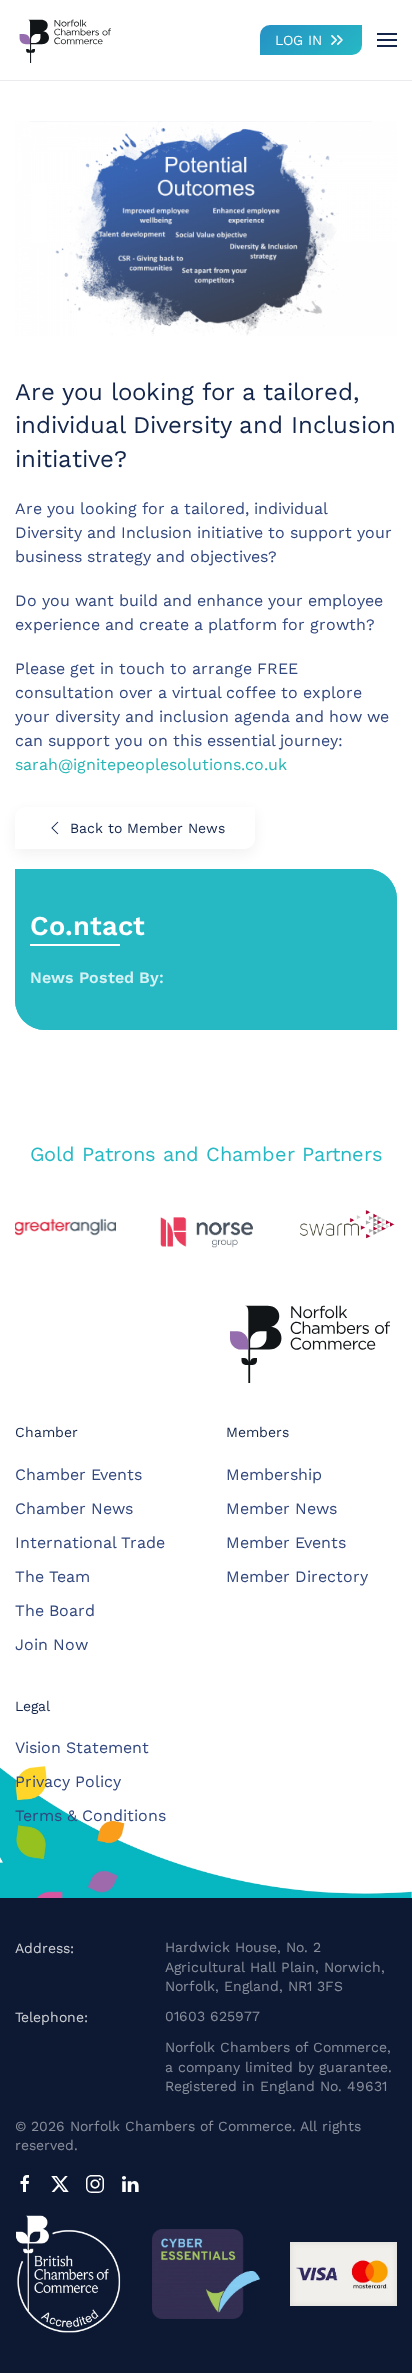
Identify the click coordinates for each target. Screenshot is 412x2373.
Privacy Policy (68, 1781)
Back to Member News (147, 828)
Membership (274, 1474)
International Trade (90, 1542)
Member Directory (297, 1576)
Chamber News (74, 1508)
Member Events (286, 1542)
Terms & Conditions (90, 1815)
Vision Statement (82, 1747)
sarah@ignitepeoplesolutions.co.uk (151, 764)
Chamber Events (78, 1474)
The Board (55, 1610)
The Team (52, 1576)
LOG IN (298, 40)
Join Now (51, 1644)
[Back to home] (65, 40)
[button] (387, 40)
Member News (281, 1508)
